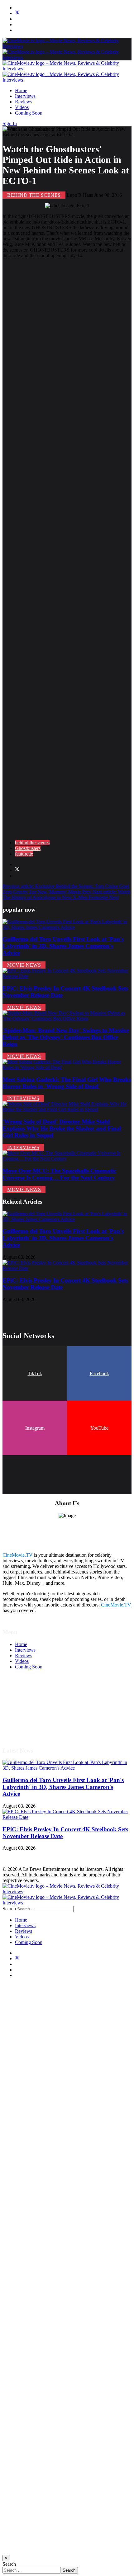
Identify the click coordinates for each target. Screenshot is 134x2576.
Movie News (24, 965)
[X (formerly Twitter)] (17, 870)
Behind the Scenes (34, 195)
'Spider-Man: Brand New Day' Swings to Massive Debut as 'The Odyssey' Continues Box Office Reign (66, 1037)
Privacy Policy (29, 1712)
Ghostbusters (28, 848)
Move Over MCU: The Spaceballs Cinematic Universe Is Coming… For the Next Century (59, 1174)
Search (9, 1909)
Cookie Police (29, 1717)
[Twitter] (17, 13)
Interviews (25, 96)
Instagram (35, 1428)
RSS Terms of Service (37, 1706)
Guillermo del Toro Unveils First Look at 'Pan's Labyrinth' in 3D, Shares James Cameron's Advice (63, 946)
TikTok (35, 1373)
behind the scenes (32, 843)
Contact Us (26, 1729)
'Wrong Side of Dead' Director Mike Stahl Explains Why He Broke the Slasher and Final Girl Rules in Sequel (62, 1128)
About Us (25, 1723)
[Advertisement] (67, 549)
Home (21, 90)
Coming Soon (29, 113)
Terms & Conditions (35, 1701)
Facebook (99, 1373)
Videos (22, 107)
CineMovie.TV (18, 1555)
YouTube (99, 1428)
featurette (24, 854)
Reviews (24, 102)
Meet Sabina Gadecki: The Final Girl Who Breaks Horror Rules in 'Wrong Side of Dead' (67, 1083)
